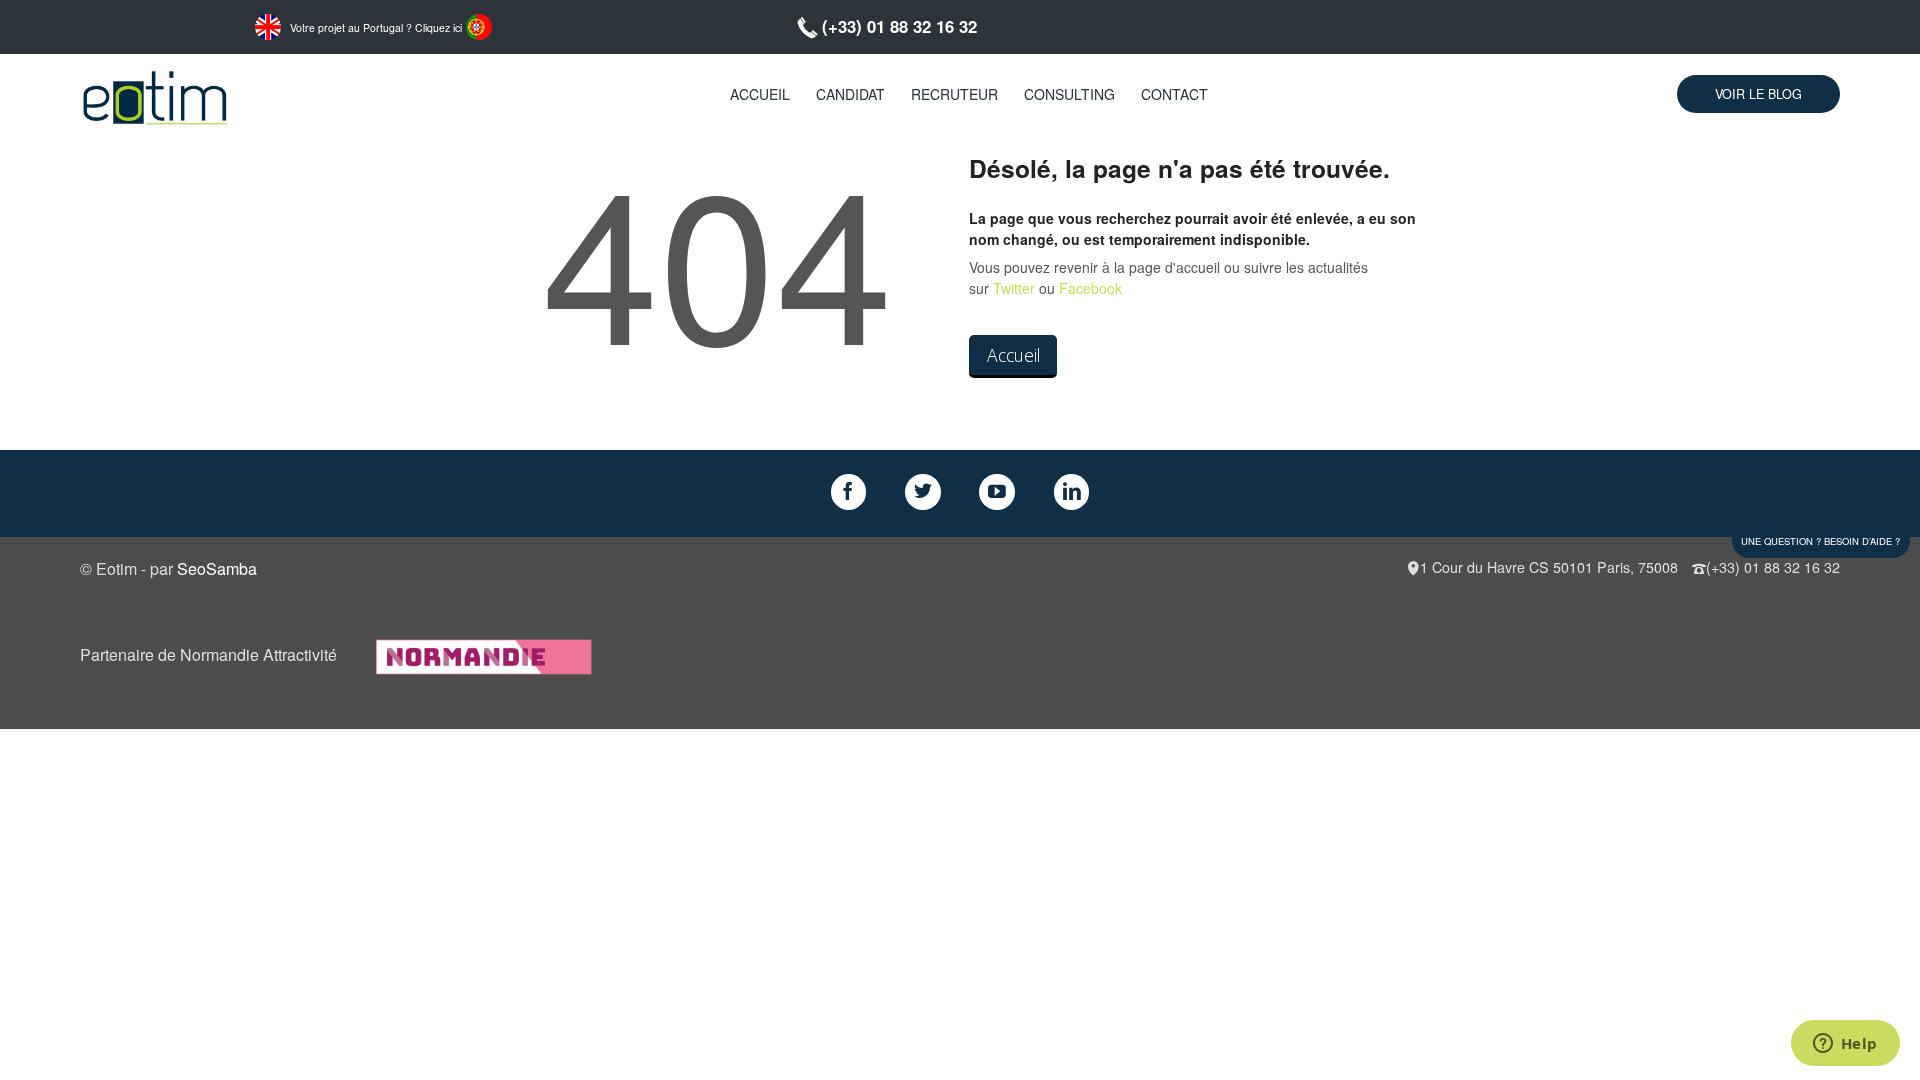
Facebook (1090, 288)
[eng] (268, 25)
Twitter (1014, 288)
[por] (479, 25)
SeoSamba (217, 568)
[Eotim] (155, 94)
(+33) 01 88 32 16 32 (899, 26)
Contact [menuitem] (1174, 94)
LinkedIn (1072, 492)
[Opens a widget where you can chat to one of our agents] (1845, 1045)
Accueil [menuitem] (760, 94)
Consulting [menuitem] (1069, 94)
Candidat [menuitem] (850, 94)
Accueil (1013, 355)
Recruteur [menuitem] (954, 94)
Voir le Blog (1758, 94)
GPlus (997, 492)
